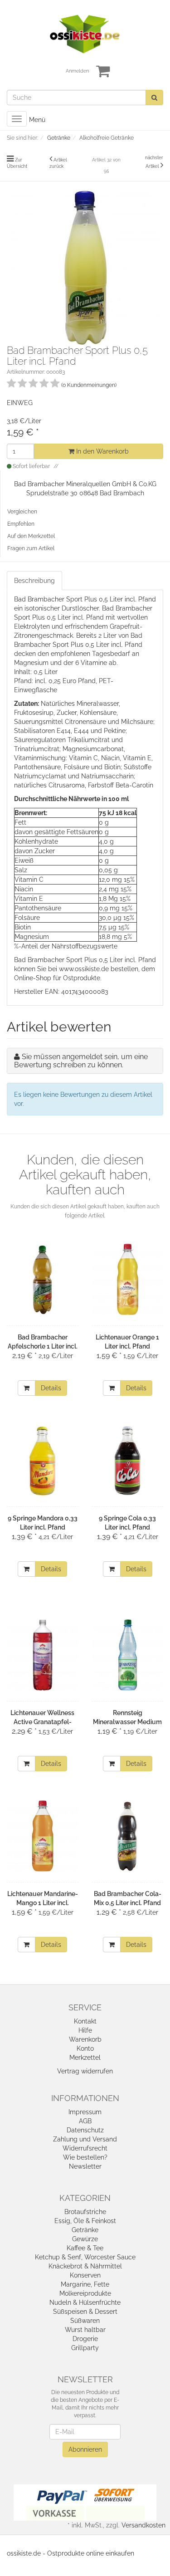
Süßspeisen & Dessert (85, 2312)
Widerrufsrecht (85, 2148)
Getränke (85, 2230)
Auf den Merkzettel (31, 536)
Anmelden (77, 71)
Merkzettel (85, 2058)
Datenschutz (85, 2130)
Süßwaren (85, 2321)
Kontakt (85, 2021)
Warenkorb (85, 2039)
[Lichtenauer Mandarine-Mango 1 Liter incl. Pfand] (43, 1836)
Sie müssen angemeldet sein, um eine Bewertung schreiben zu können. (81, 1061)
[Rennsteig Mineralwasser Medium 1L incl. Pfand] (128, 1655)
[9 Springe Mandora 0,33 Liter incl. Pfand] (43, 1460)
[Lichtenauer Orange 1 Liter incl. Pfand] (128, 1279)
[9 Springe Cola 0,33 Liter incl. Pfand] (128, 1460)
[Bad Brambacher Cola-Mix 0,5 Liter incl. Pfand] (128, 1836)
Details (51, 1388)
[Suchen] (154, 98)
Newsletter (85, 2166)
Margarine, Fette (85, 2284)
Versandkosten (143, 2525)
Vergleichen (22, 512)
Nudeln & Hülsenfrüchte (85, 2302)
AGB (85, 2121)
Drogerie (85, 2339)
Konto (85, 2048)
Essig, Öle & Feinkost (85, 2221)
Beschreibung (34, 581)
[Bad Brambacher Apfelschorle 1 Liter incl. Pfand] (43, 1279)
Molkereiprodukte (85, 2293)
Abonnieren (85, 2449)
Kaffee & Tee (85, 2248)
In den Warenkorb (102, 451)
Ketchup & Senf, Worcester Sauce (85, 2257)
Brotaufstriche (85, 2212)
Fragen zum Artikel (31, 548)
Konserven (85, 2275)
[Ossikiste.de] (85, 34)
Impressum (85, 2112)
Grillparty (85, 2348)
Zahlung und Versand (85, 2139)
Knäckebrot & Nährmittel (85, 2266)
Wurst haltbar (85, 2330)
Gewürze (85, 2239)
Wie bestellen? (85, 2157)
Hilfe (85, 2030)
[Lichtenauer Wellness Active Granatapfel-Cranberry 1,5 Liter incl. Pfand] (43, 1655)
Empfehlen (21, 524)
